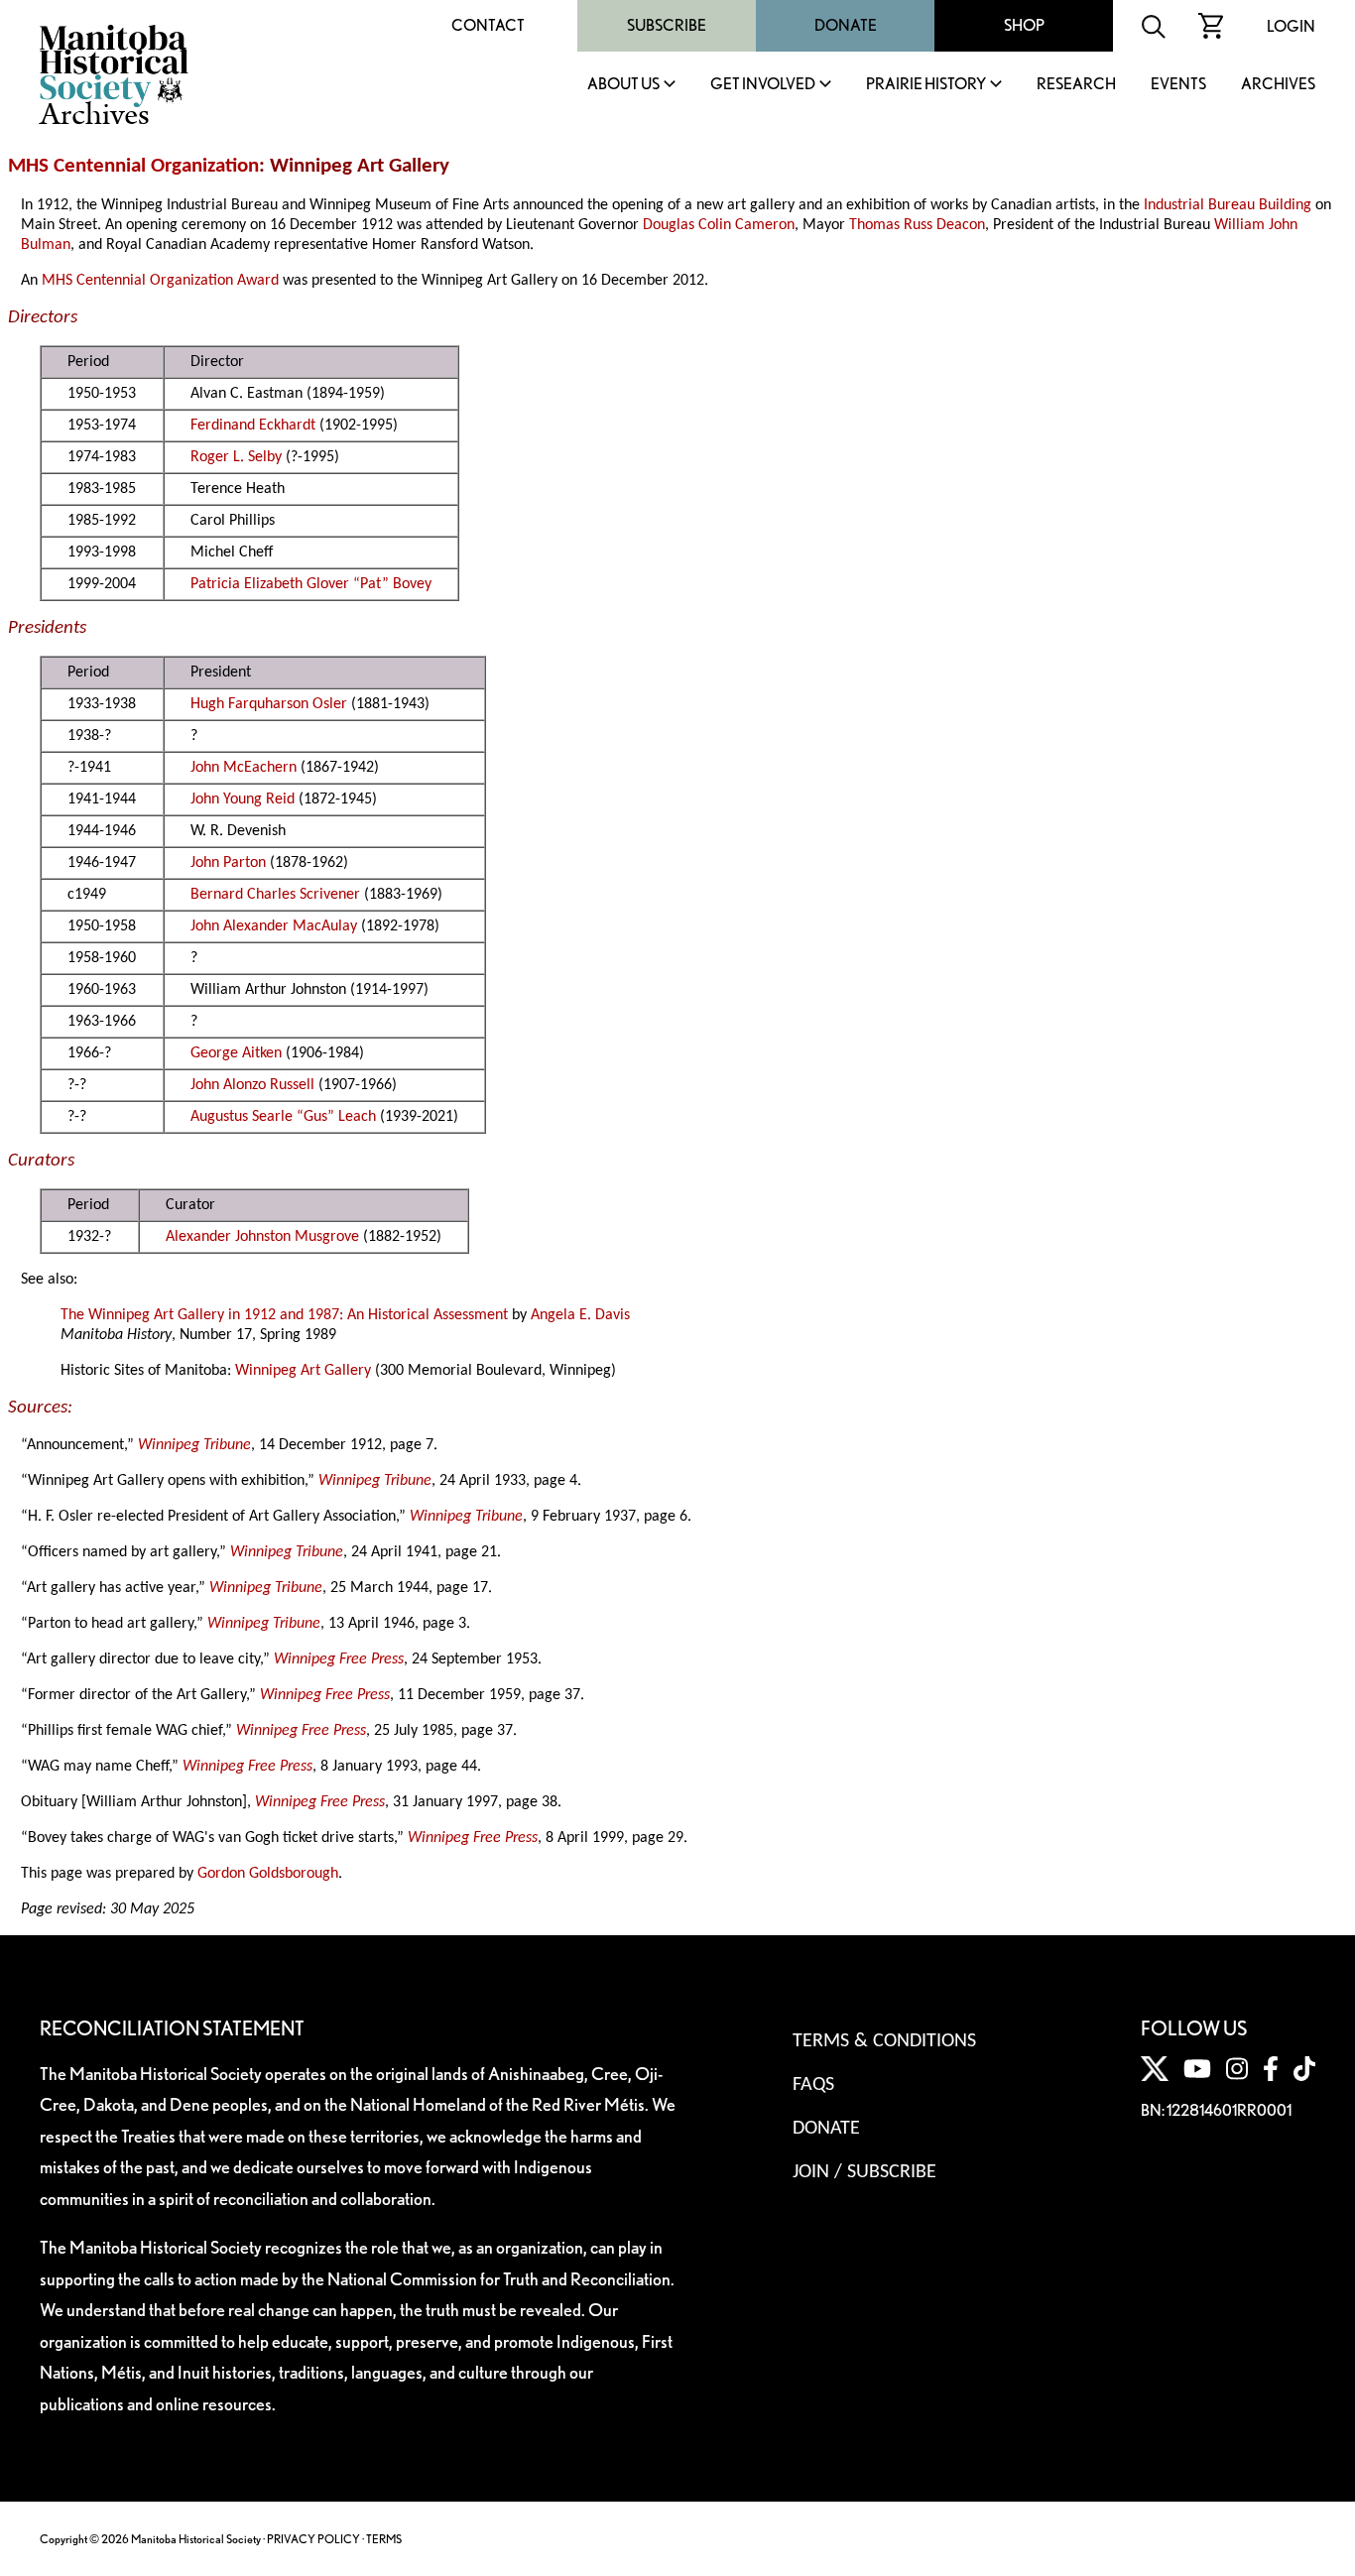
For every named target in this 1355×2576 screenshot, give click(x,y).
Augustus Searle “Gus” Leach (283, 1117)
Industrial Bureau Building (1228, 205)
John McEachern (244, 768)
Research (1076, 85)
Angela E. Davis (580, 1315)
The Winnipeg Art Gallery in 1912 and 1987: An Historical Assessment (284, 1315)
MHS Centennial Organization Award (160, 281)
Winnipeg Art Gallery (303, 1371)
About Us (623, 85)
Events (1178, 85)
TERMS (384, 2539)
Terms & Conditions (884, 2041)
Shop (1024, 25)
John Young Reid (243, 799)
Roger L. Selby (236, 457)
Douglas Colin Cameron (719, 225)
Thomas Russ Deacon (917, 225)
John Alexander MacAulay (274, 926)
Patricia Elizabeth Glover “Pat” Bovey (311, 584)
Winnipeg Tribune (194, 1445)
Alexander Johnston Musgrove (262, 1237)
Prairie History (926, 85)
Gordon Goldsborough (268, 1874)
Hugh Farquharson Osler (269, 704)
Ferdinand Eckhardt (253, 426)
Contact (488, 25)
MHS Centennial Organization (133, 166)
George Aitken (236, 1053)
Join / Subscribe (864, 2172)
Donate (846, 25)
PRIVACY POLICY (313, 2539)
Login (1291, 26)
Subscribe (667, 25)
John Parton (228, 863)
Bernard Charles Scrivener (275, 895)
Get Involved (763, 85)
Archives (1278, 85)
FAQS (813, 2085)
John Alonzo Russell (252, 1085)
